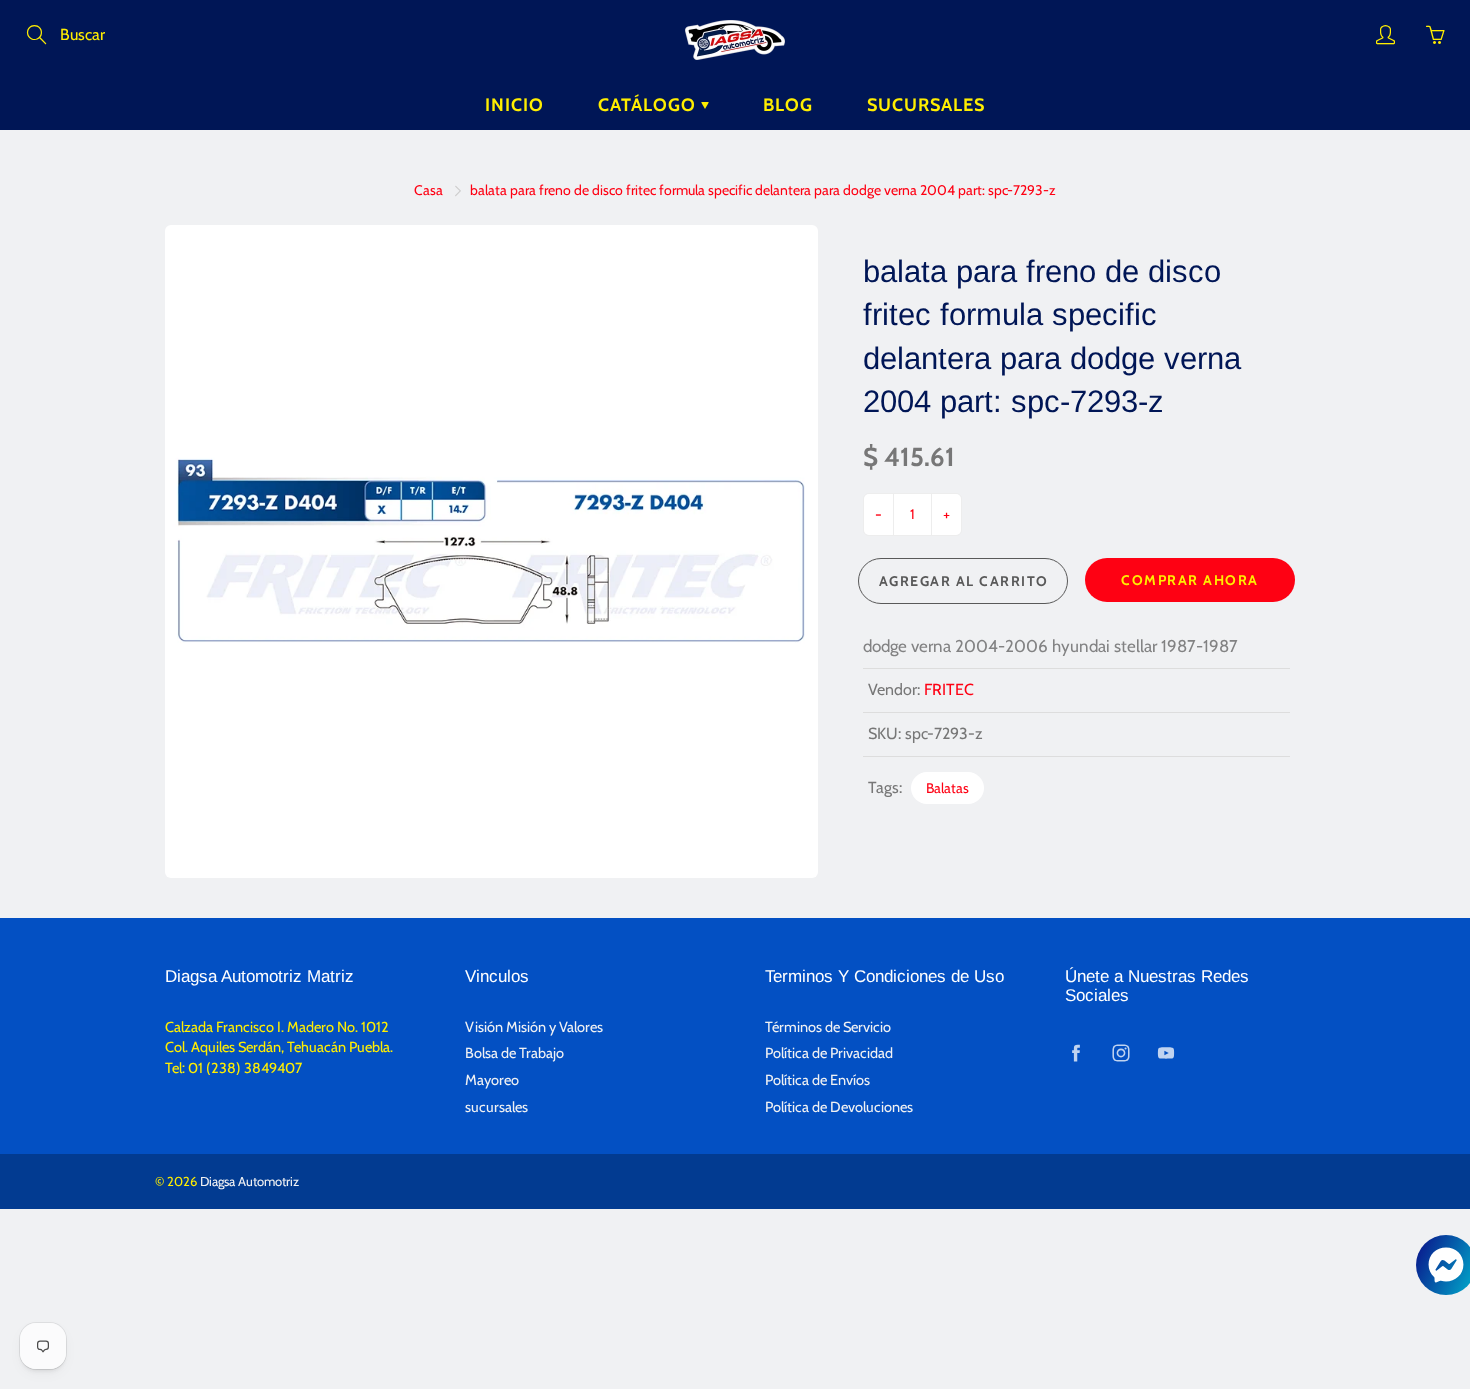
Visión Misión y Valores (534, 1027)
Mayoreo (492, 1080)
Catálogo (649, 105)
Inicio (514, 105)
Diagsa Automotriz (249, 1181)
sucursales (496, 1107)
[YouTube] (1165, 1052)
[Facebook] (1075, 1052)
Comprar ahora (1190, 580)
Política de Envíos (817, 1080)
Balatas (947, 788)
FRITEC (949, 689)
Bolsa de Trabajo (514, 1053)
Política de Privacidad (829, 1053)
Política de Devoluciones (839, 1107)
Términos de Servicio (828, 1027)
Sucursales (926, 105)
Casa (428, 190)
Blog (788, 105)
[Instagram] (1120, 1052)
